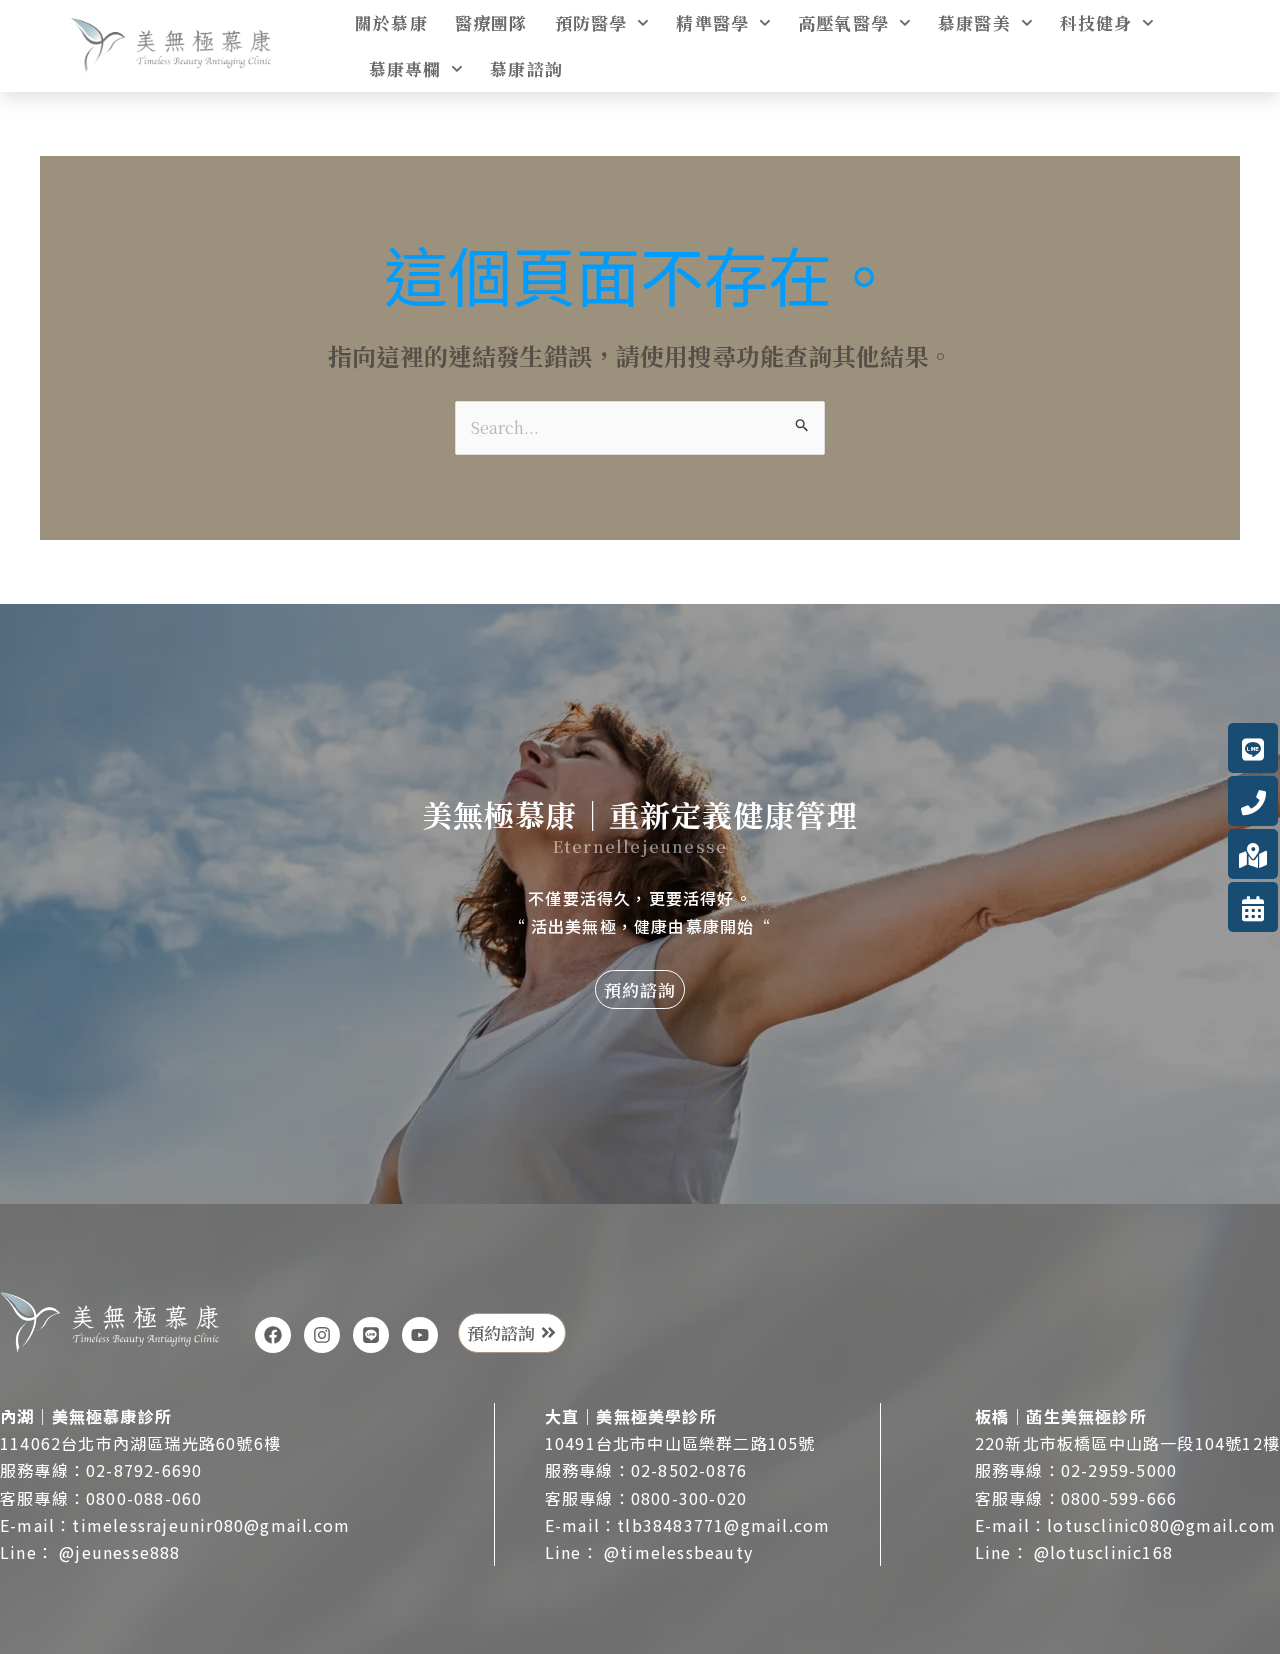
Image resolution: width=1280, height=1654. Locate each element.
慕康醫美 (974, 22)
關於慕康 (391, 22)
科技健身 (1096, 22)
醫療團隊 (491, 22)
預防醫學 (591, 22)
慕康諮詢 (526, 68)
